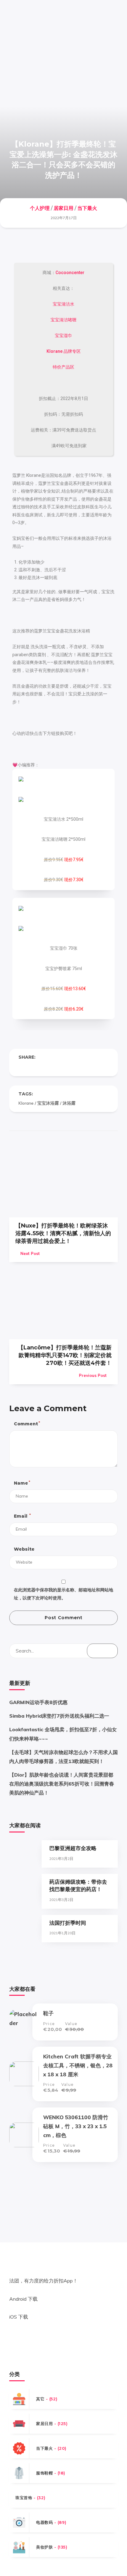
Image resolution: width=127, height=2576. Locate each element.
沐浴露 (69, 1103)
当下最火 (87, 208)
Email (22, 1516)
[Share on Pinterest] (46, 1067)
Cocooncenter (70, 273)
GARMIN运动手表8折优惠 (38, 1702)
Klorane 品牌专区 (64, 351)
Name (22, 1483)
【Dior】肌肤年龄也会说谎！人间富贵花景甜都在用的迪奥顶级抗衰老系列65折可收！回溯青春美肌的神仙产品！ (62, 1784)
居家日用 (63, 208)
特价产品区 (63, 367)
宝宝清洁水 (63, 304)
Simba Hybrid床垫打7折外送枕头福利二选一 (59, 1716)
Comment (27, 1424)
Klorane (26, 1103)
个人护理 (40, 208)
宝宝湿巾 (63, 336)
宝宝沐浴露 (48, 1103)
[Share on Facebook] (21, 1067)
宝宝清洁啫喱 (63, 320)
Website (24, 1549)
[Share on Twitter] (33, 1067)
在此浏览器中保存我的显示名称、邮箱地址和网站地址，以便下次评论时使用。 (63, 1594)
